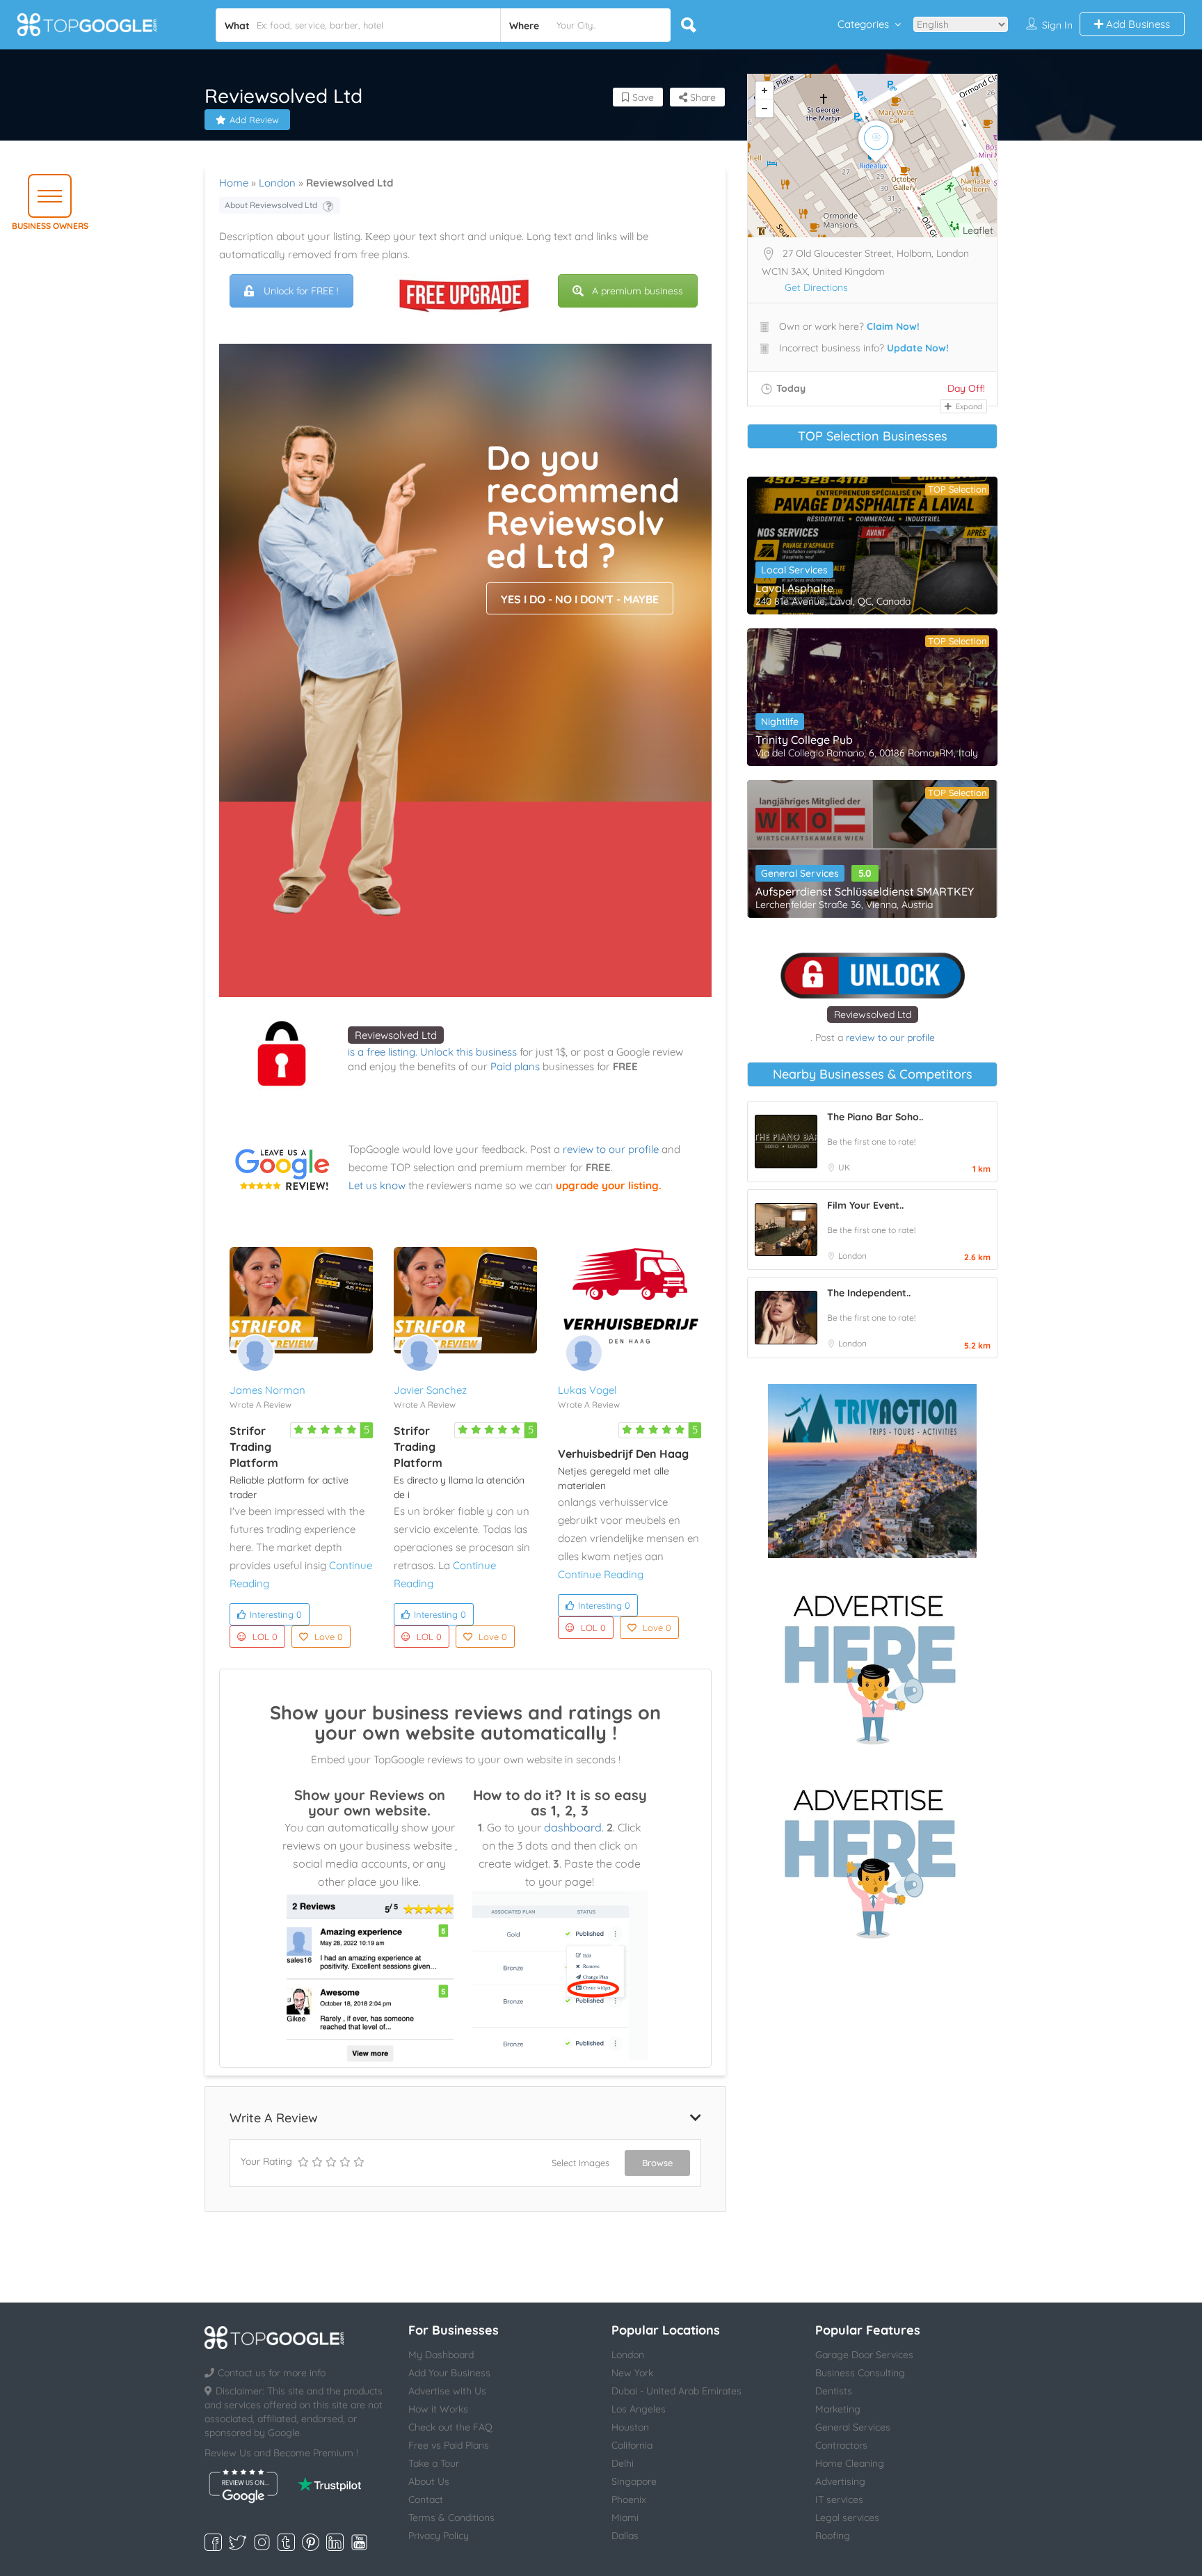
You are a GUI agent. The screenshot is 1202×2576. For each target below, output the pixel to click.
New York (632, 2373)
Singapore (634, 2481)
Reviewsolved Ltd (396, 1035)
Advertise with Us (447, 2391)
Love (329, 1637)
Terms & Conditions (451, 2518)
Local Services (794, 570)
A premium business (638, 291)
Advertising (840, 2481)
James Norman (267, 1390)
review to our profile (611, 1149)
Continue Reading (601, 1574)
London (277, 183)
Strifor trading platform (254, 1447)
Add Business (1137, 24)
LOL (265, 1637)
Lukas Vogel (587, 1390)
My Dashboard (441, 2355)
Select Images (580, 2163)
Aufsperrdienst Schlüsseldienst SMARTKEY (865, 891)
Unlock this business (468, 1052)
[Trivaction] (872, 1471)
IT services (839, 2499)
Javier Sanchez (430, 1390)
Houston (630, 2427)
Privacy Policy (439, 2536)
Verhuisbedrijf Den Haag (623, 1454)
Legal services (847, 2518)
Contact (426, 2499)
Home (234, 183)
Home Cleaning (850, 2463)
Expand (968, 406)
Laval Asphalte (794, 588)
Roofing (833, 2536)
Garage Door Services (864, 2355)
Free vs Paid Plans (449, 2445)
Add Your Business (449, 2373)
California (632, 2445)
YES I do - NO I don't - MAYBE (580, 599)
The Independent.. (869, 1293)
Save (642, 97)
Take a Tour (434, 2463)
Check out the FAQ (450, 2427)
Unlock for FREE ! (301, 291)
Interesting (276, 1614)
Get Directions (816, 287)
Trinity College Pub (804, 740)
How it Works (438, 2409)
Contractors (841, 2445)
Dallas (625, 2536)
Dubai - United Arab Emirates (676, 2391)
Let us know (377, 1185)
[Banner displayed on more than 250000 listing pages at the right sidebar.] (872, 1665)
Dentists (834, 2391)
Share (702, 97)
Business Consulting (860, 2373)
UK (844, 1167)
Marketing (838, 2409)
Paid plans (515, 1066)
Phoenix (629, 2499)
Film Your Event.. (865, 1205)
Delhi (623, 2463)
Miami (625, 2518)
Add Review (254, 120)
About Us (429, 2481)
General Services (800, 873)
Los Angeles (639, 2409)
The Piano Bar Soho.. (875, 1117)
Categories (863, 24)
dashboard (573, 1827)
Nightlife (780, 722)
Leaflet (978, 230)
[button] (50, 196)
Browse (657, 2163)
